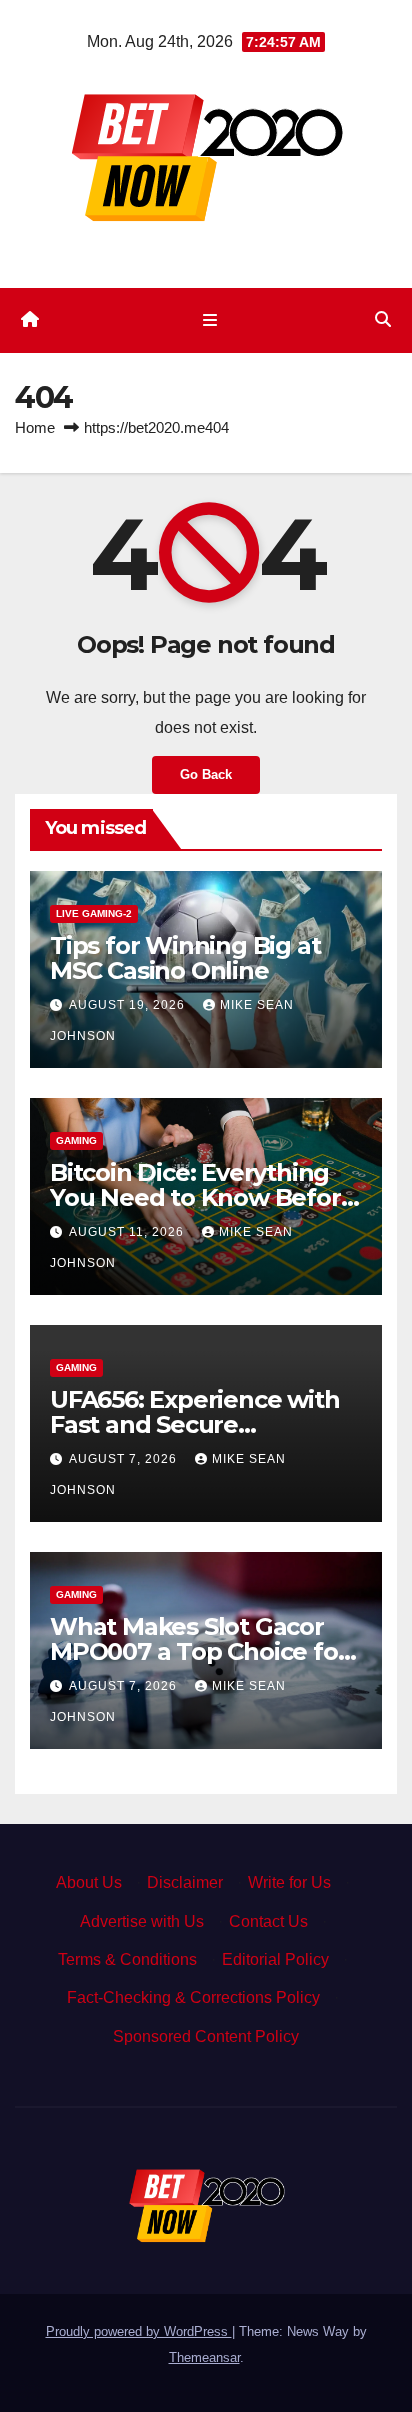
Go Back (206, 774)
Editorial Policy (275, 1959)
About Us (89, 1882)
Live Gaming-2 (94, 913)
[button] (383, 319)
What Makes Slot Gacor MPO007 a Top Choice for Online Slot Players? (198, 1651)
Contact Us (268, 1921)
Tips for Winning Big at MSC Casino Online (185, 958)
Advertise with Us (142, 1921)
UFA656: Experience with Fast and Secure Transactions (194, 1424)
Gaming (76, 1140)
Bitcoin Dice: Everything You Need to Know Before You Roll (202, 1197)
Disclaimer (185, 1882)
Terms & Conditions (127, 1959)
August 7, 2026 (125, 1459)
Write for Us (289, 1882)
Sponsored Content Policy (206, 2036)
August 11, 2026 (128, 1232)
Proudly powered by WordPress (139, 2331)
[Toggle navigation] (209, 320)
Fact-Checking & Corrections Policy (193, 1997)
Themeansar (204, 2357)
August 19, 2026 (129, 1005)
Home (35, 427)
